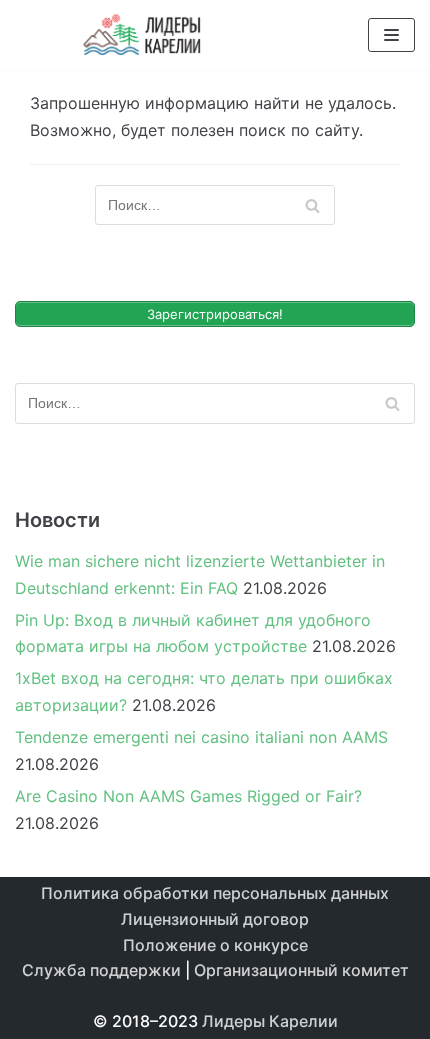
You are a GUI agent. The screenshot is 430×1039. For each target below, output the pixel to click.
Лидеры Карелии (270, 1021)
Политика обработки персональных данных (215, 893)
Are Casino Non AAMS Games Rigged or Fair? (188, 796)
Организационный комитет (301, 970)
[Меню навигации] (391, 35)
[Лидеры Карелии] (143, 35)
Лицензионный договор (215, 919)
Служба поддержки (101, 970)
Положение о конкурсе (215, 945)
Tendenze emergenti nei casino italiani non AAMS (201, 737)
